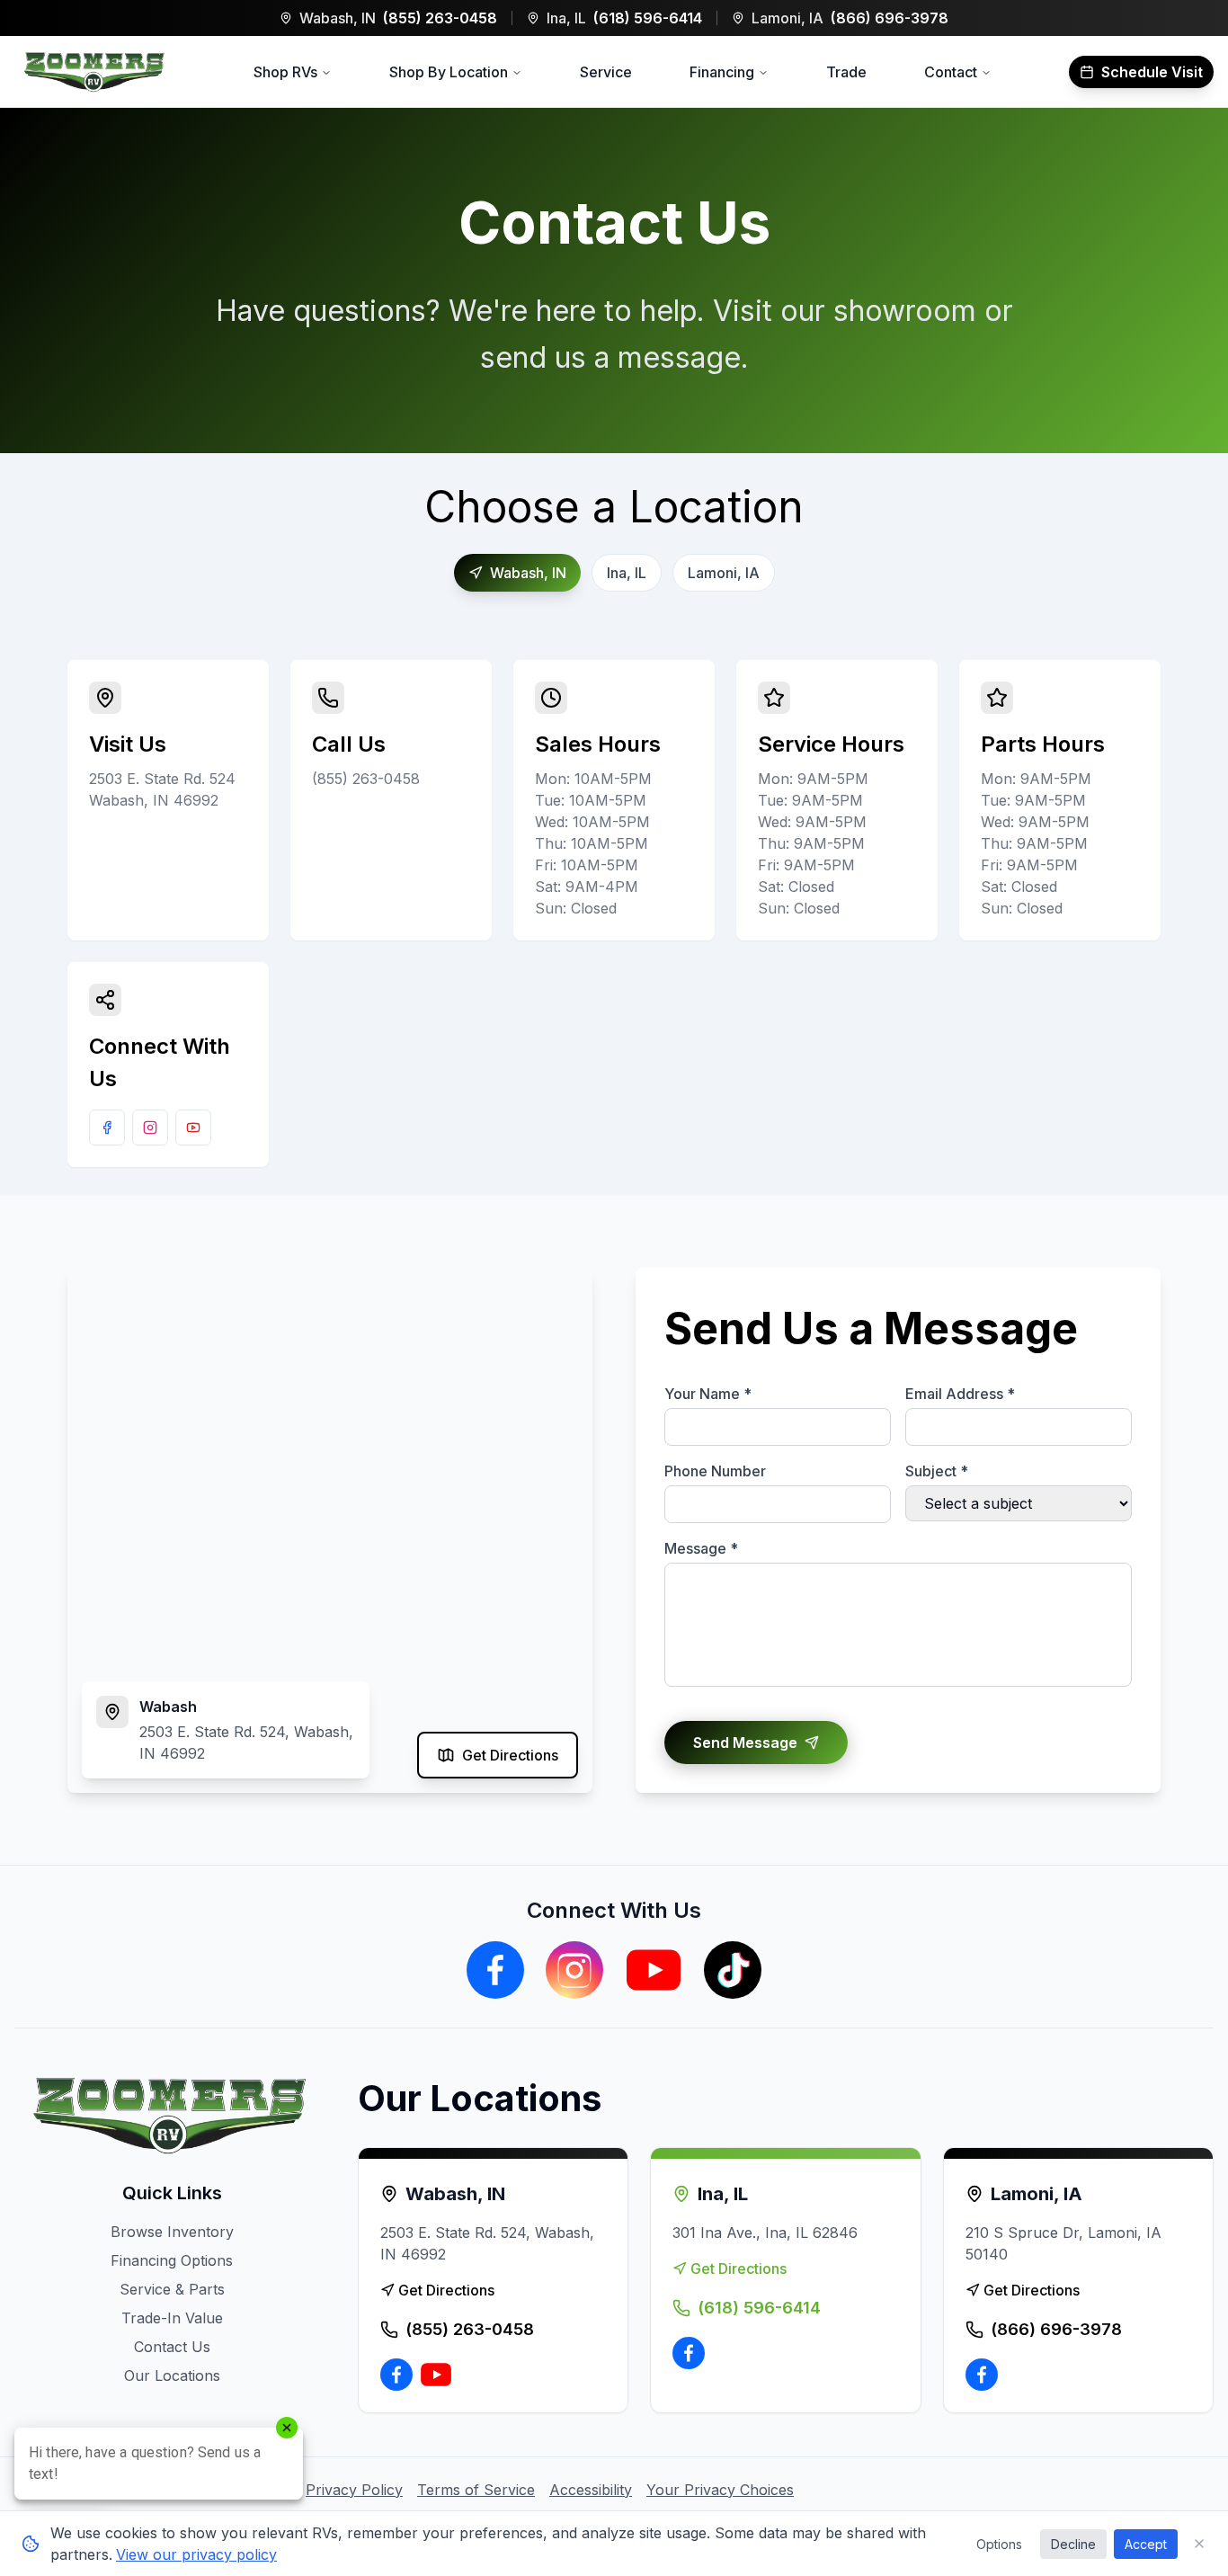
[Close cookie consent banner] (1199, 2544)
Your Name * (708, 1394)
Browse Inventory (172, 2232)
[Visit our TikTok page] (733, 1970)
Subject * (937, 1471)
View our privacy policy (196, 2554)
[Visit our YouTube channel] (193, 1128)
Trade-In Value (172, 2318)
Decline (1073, 2544)
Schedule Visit (1152, 72)
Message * (701, 1548)
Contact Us (172, 2347)
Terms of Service (476, 2490)
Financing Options (172, 2260)
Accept (1146, 2544)
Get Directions (510, 1755)
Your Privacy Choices (720, 2490)
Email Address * (960, 1394)
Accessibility (591, 2490)
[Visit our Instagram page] (150, 1128)
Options (999, 2544)
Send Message (745, 1743)
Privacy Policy (354, 2490)
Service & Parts (172, 2289)
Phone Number (715, 1471)
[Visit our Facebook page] (107, 1128)
